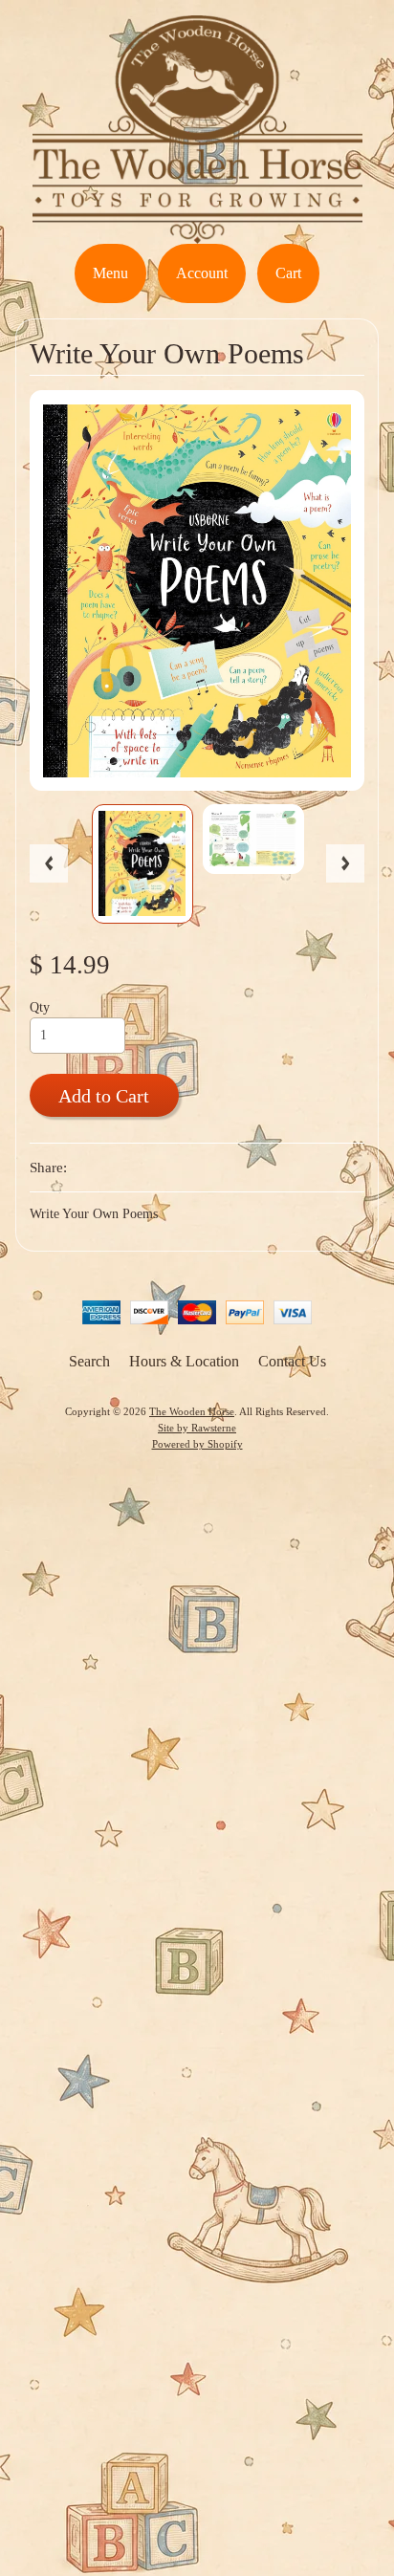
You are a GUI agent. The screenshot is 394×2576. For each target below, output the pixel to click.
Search (89, 1361)
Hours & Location (184, 1361)
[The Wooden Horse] (197, 232)
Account (202, 273)
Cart (288, 273)
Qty (40, 1007)
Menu (110, 273)
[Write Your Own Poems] (142, 864)
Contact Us (292, 1361)
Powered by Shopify (197, 1444)
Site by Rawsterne (197, 1428)
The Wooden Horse (192, 1411)
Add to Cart (104, 1096)
